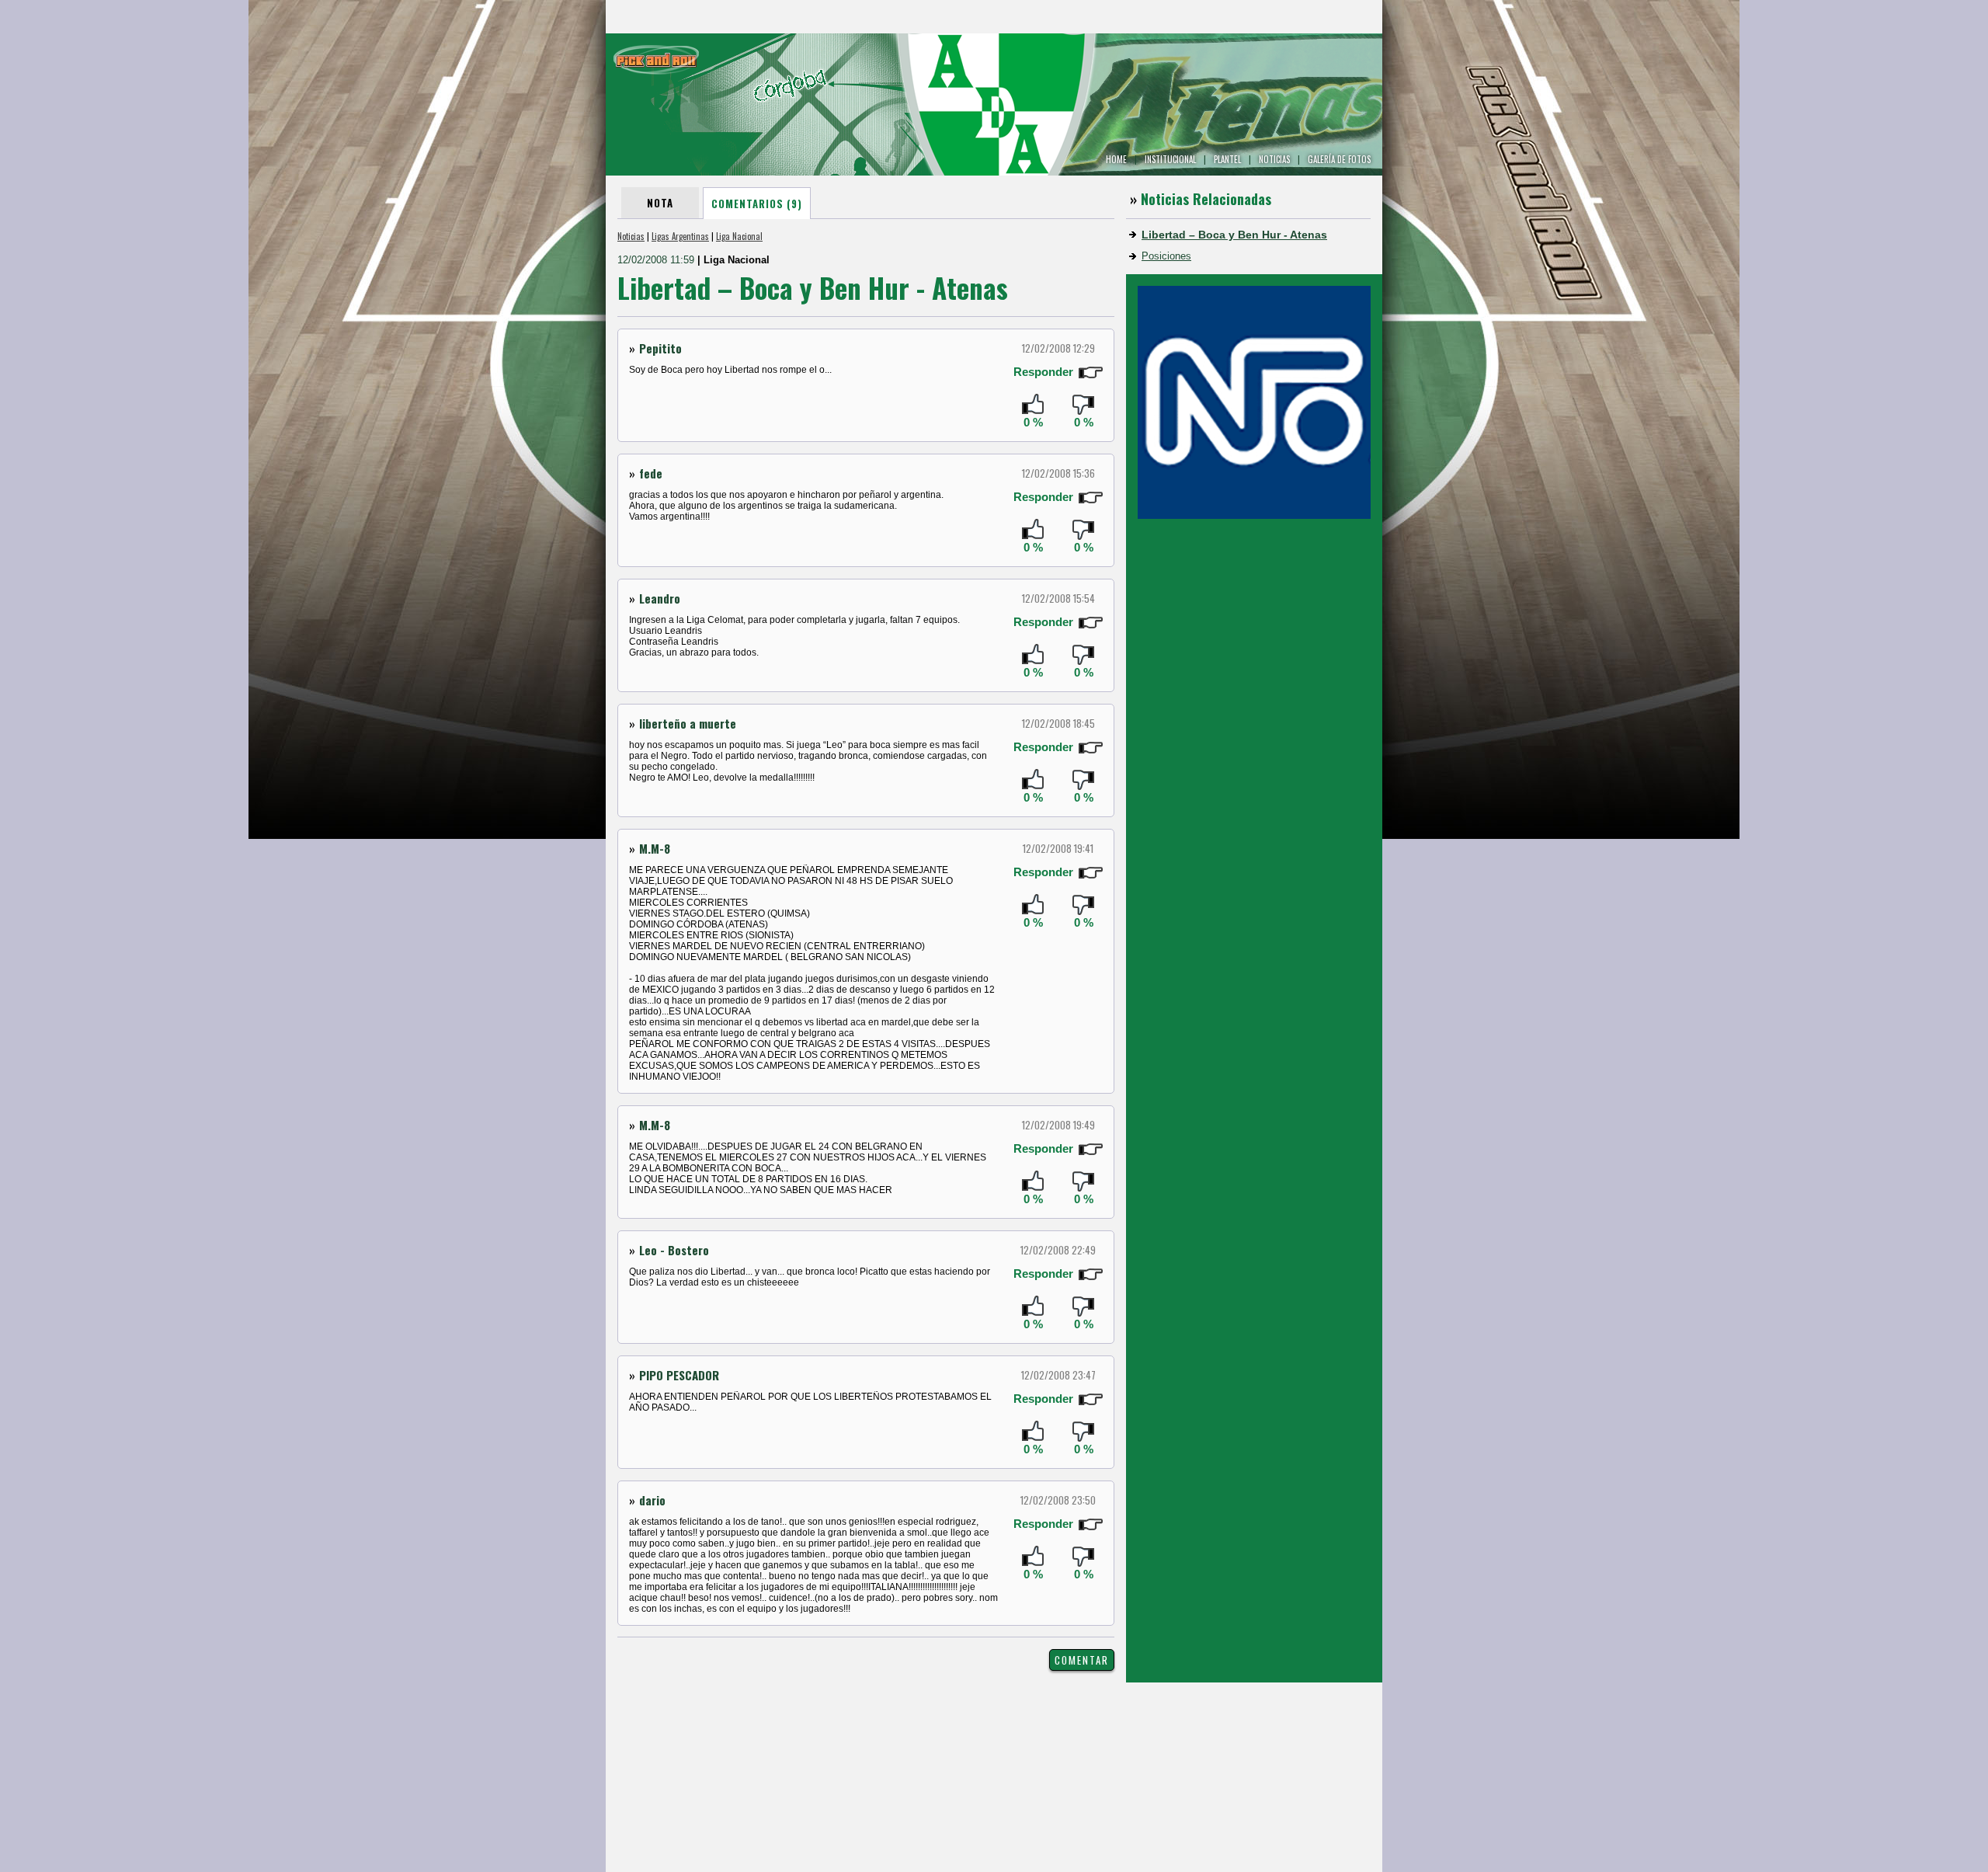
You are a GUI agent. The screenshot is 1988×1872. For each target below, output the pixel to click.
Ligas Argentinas (680, 236)
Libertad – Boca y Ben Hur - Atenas (1234, 235)
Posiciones (1166, 256)
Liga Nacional (739, 236)
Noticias (631, 236)
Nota (660, 203)
